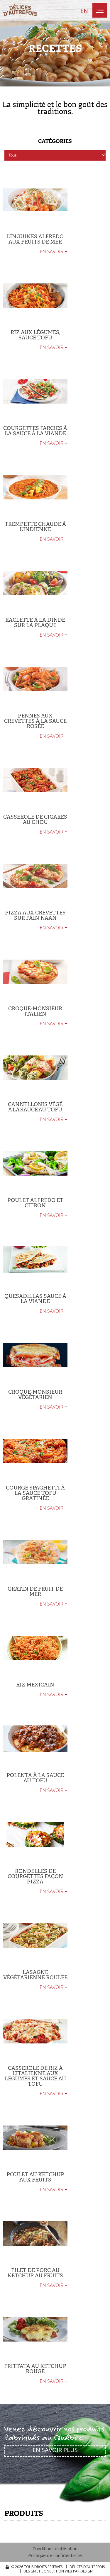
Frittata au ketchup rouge (35, 2369)
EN (84, 11)
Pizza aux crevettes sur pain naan (35, 915)
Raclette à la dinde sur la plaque (35, 623)
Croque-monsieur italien (35, 1011)
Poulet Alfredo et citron (35, 1203)
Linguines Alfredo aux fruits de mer (35, 239)
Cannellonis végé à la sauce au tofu (35, 1107)
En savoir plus (55, 2450)
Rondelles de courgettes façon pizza (35, 1876)
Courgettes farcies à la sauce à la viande (35, 431)
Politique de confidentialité (55, 2555)
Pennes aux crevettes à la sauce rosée (35, 721)
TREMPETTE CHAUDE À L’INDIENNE (35, 527)
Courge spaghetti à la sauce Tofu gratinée (35, 1493)
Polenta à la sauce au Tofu (35, 1778)
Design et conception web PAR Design (58, 2571)
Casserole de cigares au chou (35, 819)
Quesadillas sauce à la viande (35, 1299)
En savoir (54, 251)
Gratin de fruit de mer (35, 1591)
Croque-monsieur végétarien (35, 1395)
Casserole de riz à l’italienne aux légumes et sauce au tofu (35, 2076)
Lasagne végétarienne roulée (35, 1975)
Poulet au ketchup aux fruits (35, 2177)
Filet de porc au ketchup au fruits (35, 2273)
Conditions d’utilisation (55, 2549)
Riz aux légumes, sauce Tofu (35, 335)
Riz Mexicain (35, 1685)
